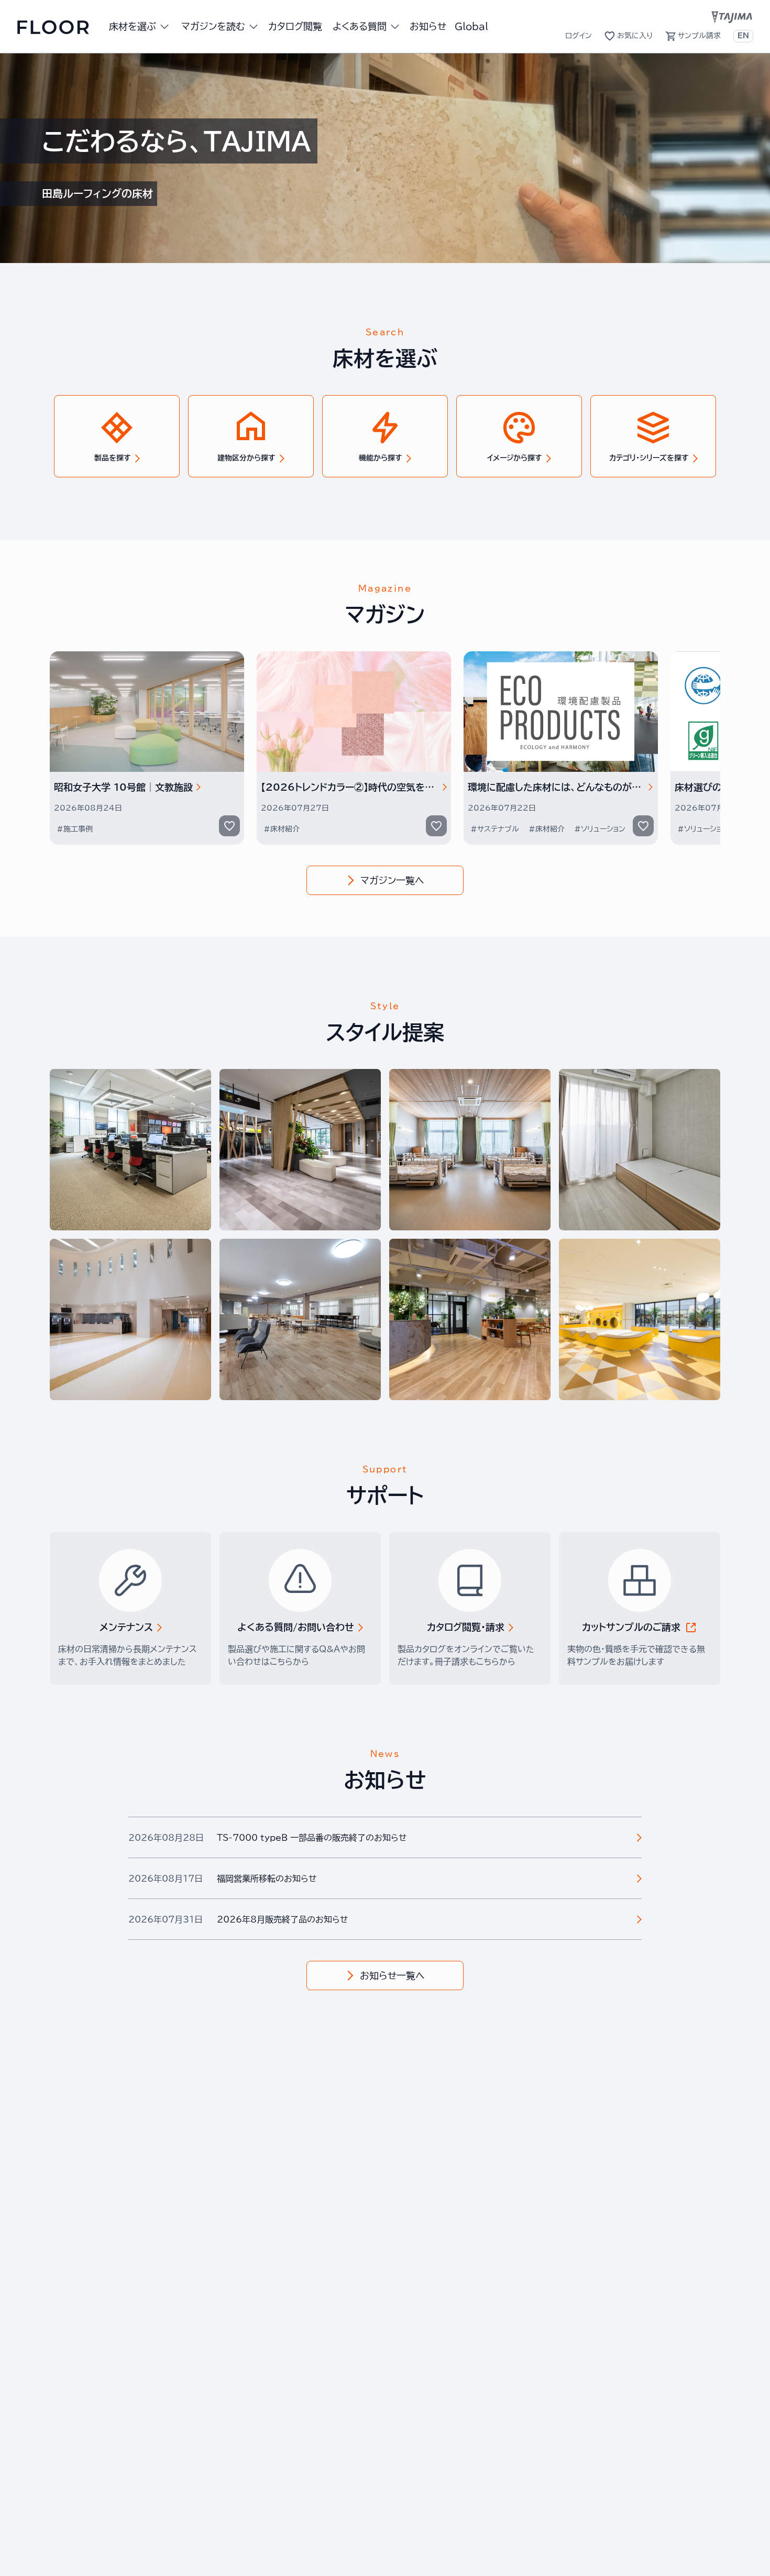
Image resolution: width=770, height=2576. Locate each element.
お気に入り (635, 36)
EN (743, 36)
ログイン (579, 36)
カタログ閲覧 (295, 26)
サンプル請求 (699, 36)
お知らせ (428, 26)
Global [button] (471, 26)
